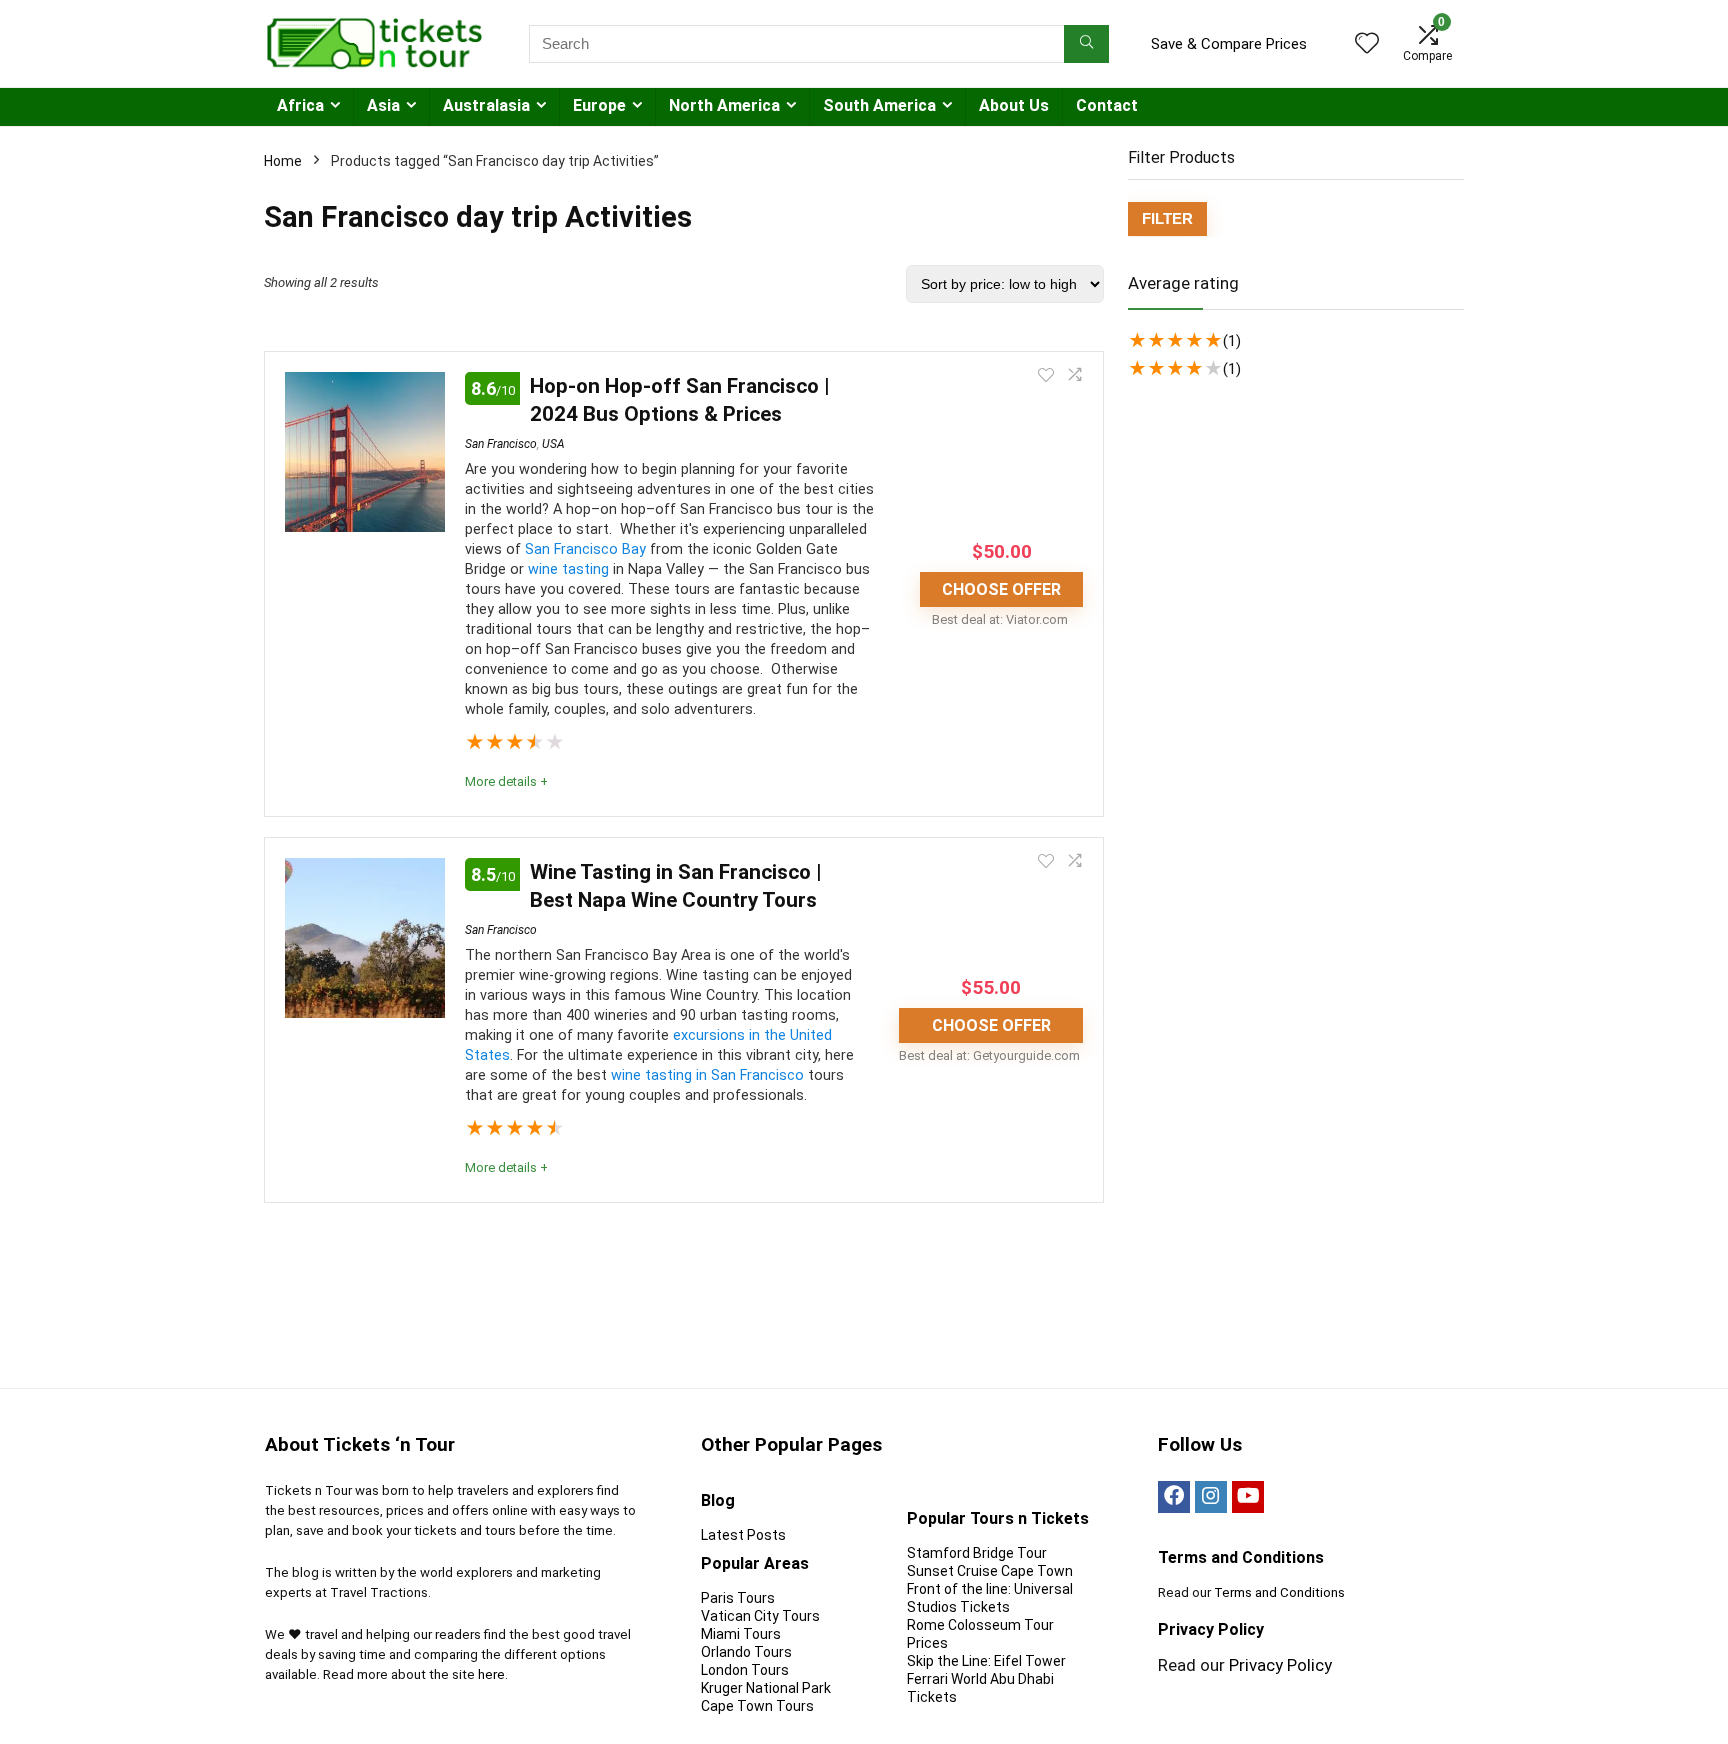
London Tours (745, 1670)
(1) (1232, 341)
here (491, 1674)
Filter (1167, 218)
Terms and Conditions (1279, 1592)
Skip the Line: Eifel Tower (986, 1661)
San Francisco (501, 444)
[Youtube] (1248, 1497)
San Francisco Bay (585, 549)
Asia (383, 105)
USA (553, 444)
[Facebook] (1174, 1497)
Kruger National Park (766, 1688)
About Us (1014, 105)
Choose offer (1001, 589)
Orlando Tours (746, 1652)
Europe (599, 105)
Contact (1107, 105)
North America (724, 105)
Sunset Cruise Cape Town (990, 1571)
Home (283, 161)
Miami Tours (741, 1634)
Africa (300, 105)
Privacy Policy (1280, 1665)
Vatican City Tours (760, 1616)
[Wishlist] (1367, 45)
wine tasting (568, 569)
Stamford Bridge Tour (977, 1553)
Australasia (486, 105)
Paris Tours (738, 1598)
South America (879, 105)
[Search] (1086, 44)
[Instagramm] (1211, 1497)
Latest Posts (743, 1535)
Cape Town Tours (757, 1706)
